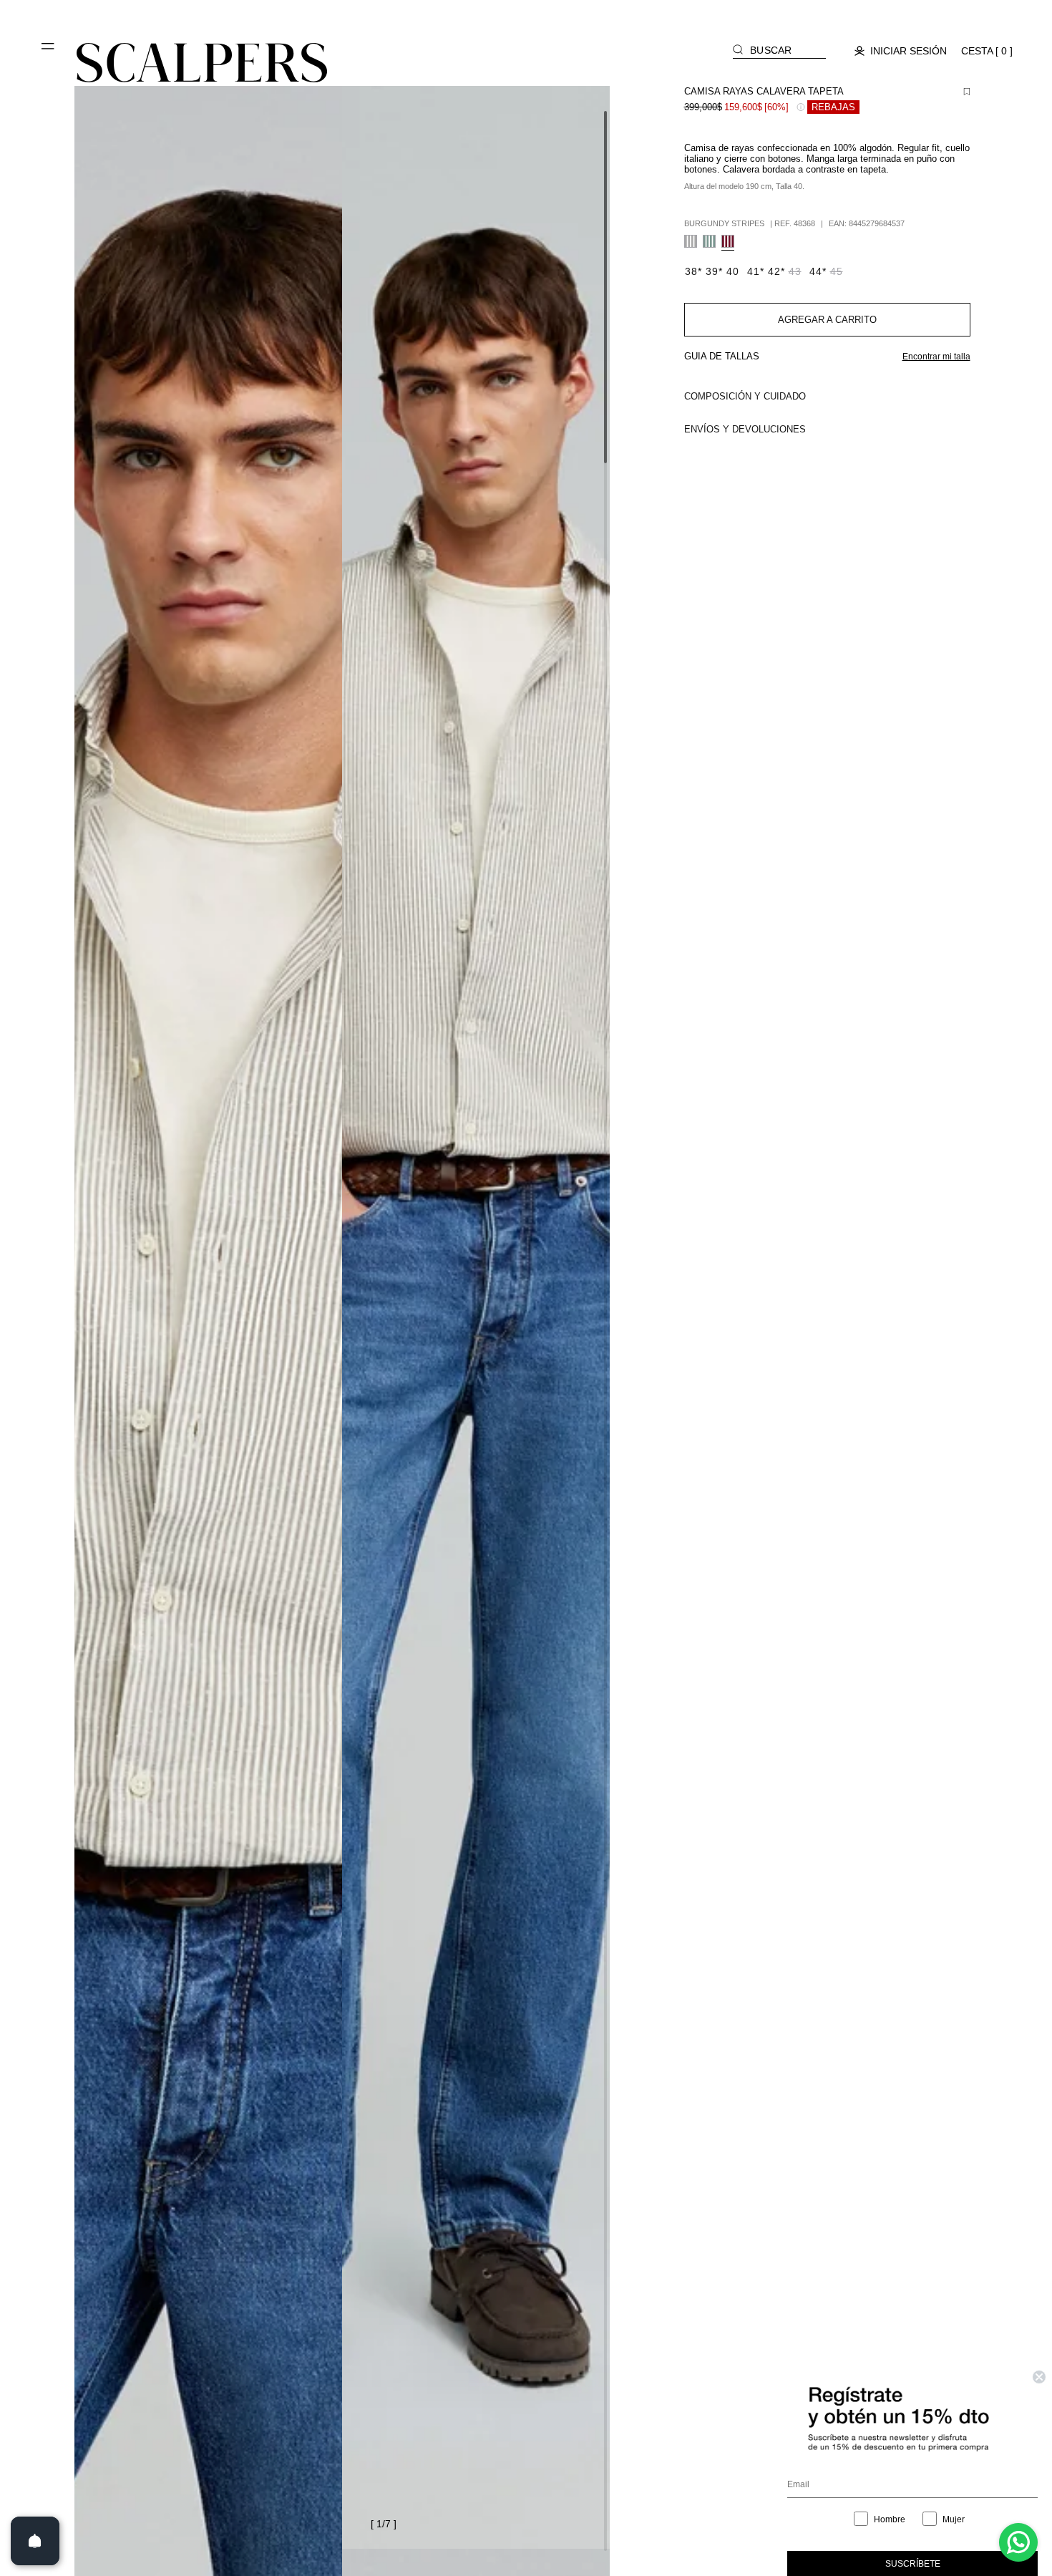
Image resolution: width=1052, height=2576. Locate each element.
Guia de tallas (722, 356)
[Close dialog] (1039, 2377)
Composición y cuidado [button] (745, 396)
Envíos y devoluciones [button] (745, 429)
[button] (49, 52)
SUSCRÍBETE (913, 2564)
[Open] (35, 2541)
